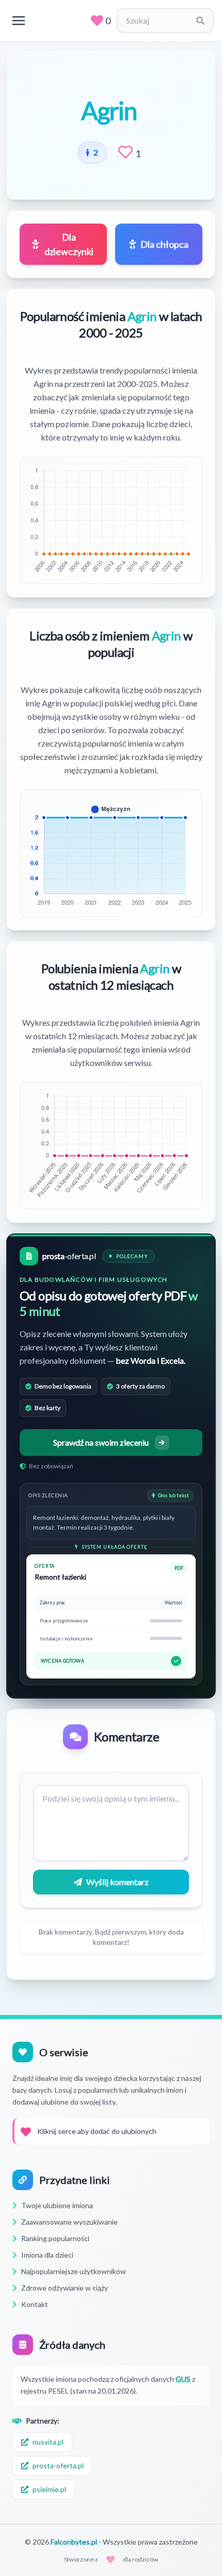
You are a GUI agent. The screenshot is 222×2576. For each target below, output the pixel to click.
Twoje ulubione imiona (57, 2205)
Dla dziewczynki (69, 244)
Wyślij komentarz (117, 1882)
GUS (183, 2379)
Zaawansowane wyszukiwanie (69, 2222)
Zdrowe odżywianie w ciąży (65, 2288)
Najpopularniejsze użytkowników (74, 2271)
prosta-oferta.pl (58, 2465)
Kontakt (35, 2304)
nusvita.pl (48, 2442)
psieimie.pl (49, 2489)
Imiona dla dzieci (47, 2255)
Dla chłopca (164, 244)
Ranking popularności (55, 2238)
